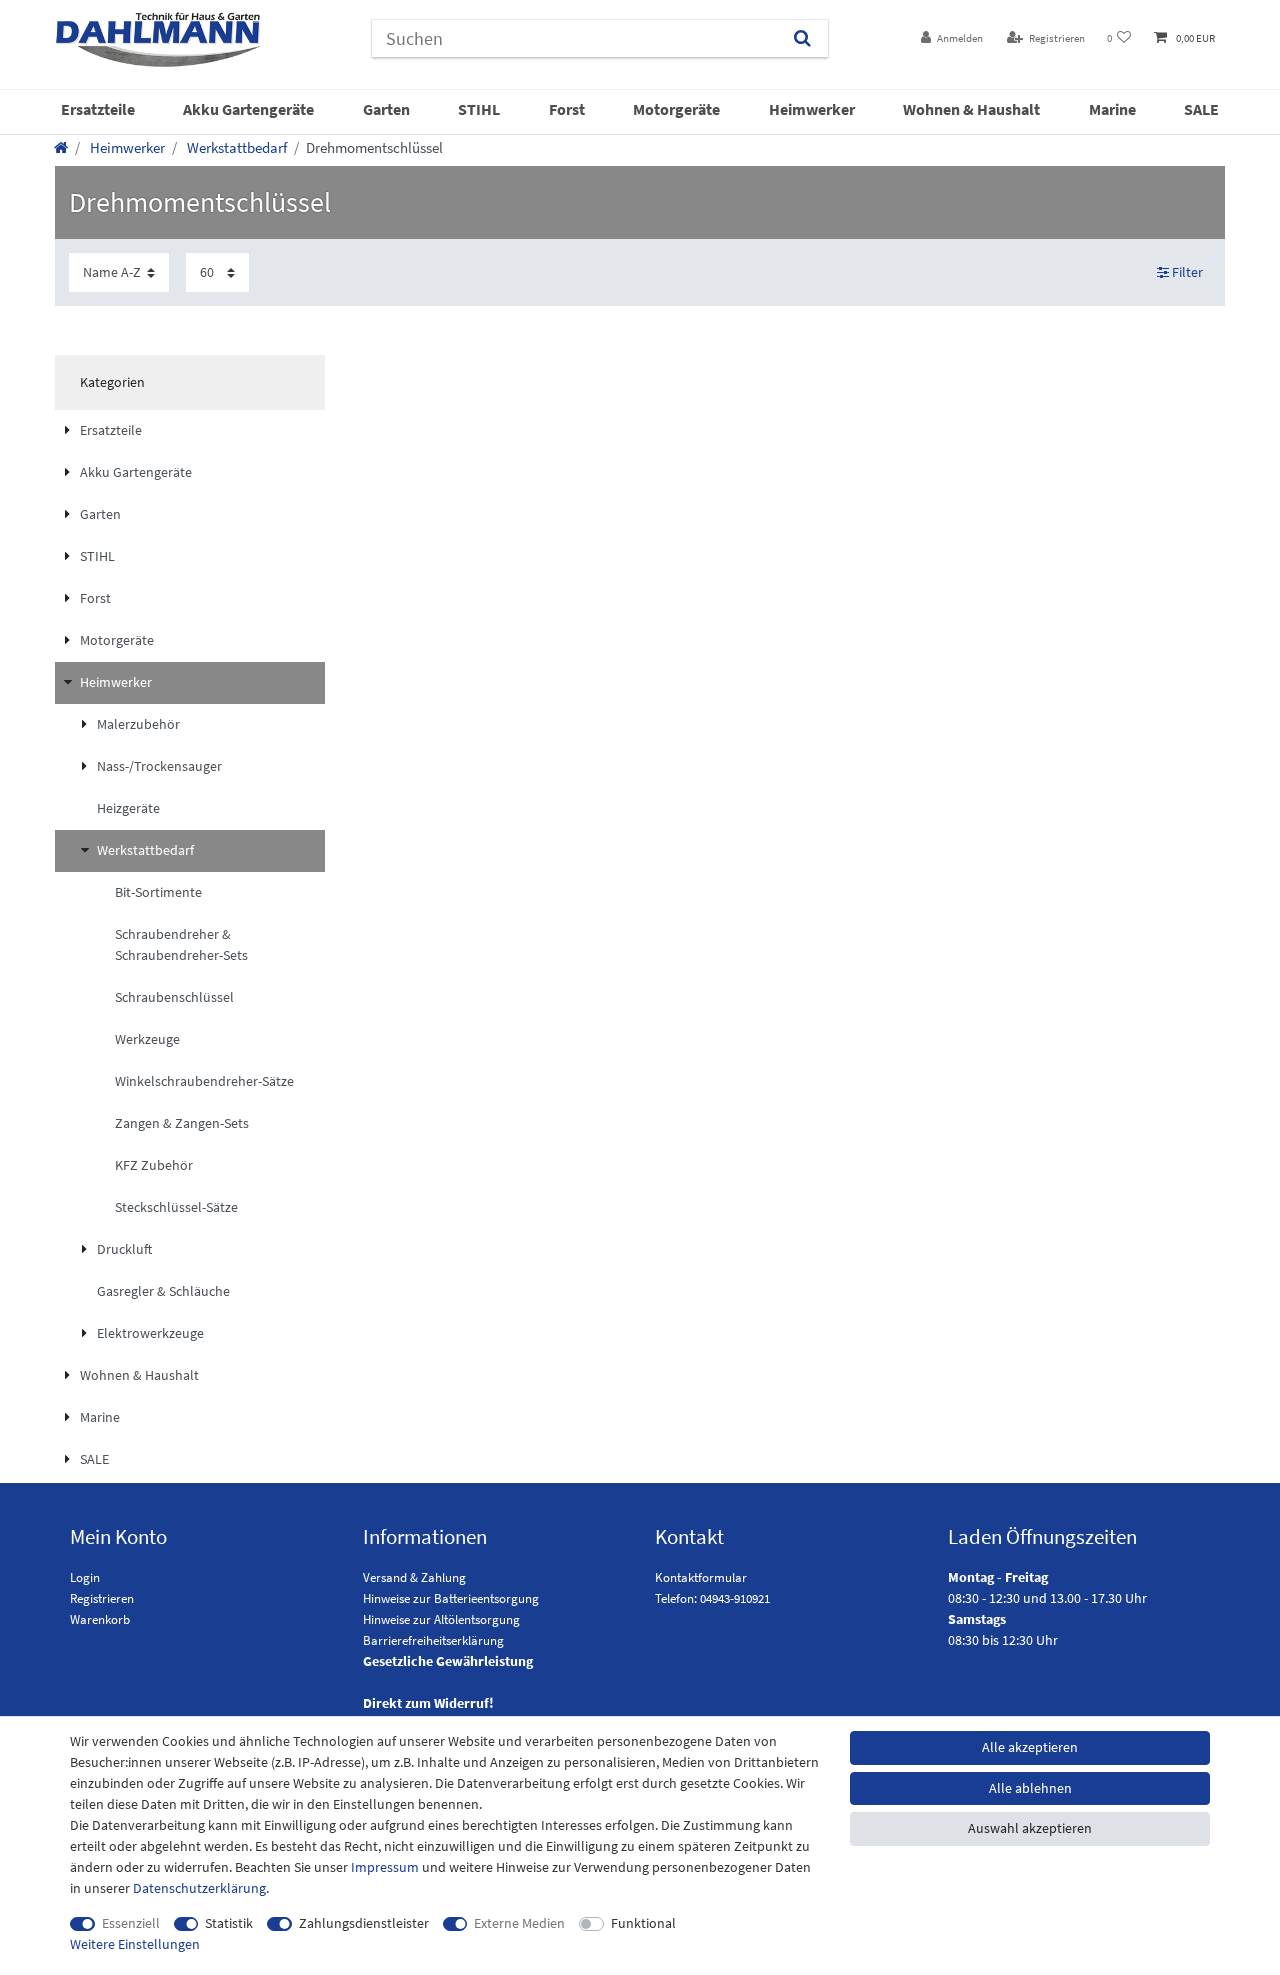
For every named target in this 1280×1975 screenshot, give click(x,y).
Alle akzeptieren (1030, 1747)
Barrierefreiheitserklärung (433, 1640)
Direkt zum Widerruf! (428, 1703)
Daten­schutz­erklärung (199, 1888)
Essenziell (131, 1923)
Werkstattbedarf (235, 147)
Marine (1112, 109)
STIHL (479, 109)
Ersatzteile (98, 109)
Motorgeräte (676, 109)
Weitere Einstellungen (135, 1944)
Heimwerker (812, 109)
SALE (1201, 109)
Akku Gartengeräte (248, 109)
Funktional (643, 1923)
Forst (567, 109)
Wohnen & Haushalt (971, 109)
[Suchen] (802, 38)
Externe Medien (519, 1923)
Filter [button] (1187, 272)
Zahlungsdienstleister (364, 1923)
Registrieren (102, 1598)
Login (85, 1577)
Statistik (229, 1923)
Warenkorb (100, 1619)
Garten (386, 109)
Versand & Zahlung (414, 1577)
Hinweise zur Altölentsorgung (441, 1619)
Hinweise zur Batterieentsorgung (451, 1598)
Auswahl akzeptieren (1030, 1828)
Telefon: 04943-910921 (712, 1598)
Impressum (385, 1867)
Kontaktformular (701, 1577)
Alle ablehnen (1030, 1788)
